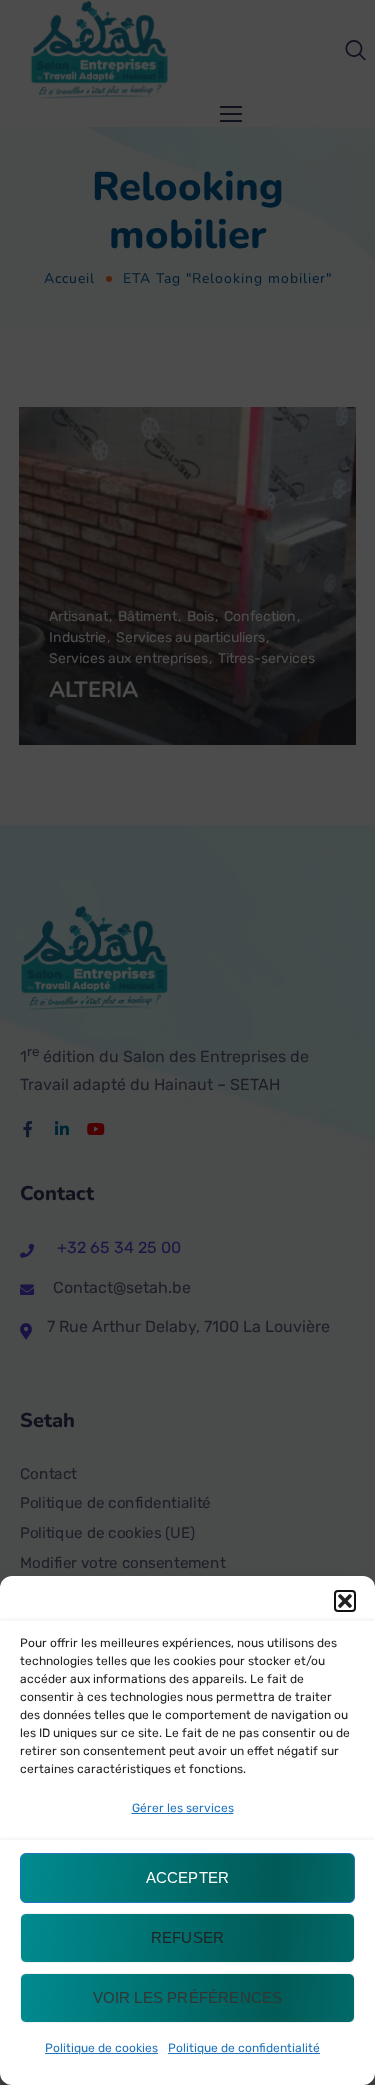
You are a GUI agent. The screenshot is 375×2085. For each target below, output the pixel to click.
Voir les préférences (188, 1997)
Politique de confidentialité (244, 2048)
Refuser (187, 1937)
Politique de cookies (101, 2048)
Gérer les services (183, 1808)
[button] (345, 1601)
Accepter (188, 1877)
